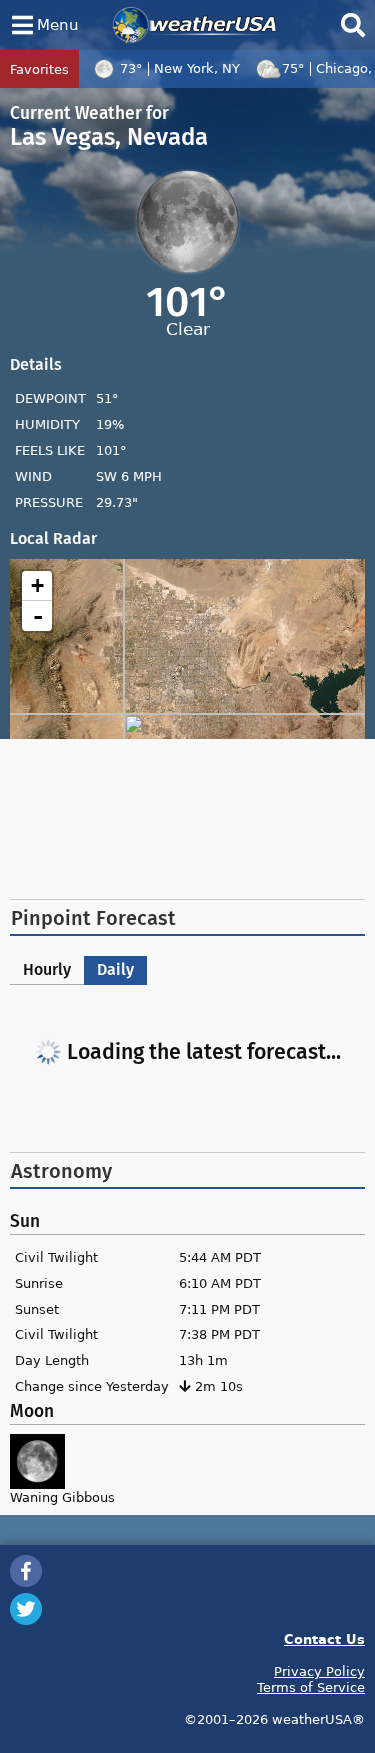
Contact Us (324, 1638)
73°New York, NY (180, 68)
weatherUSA (194, 25)
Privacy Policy (319, 1671)
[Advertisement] (188, 819)
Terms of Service (311, 1687)
